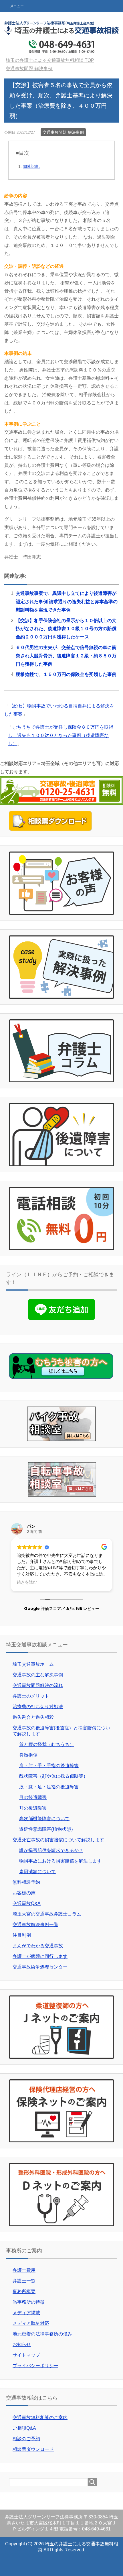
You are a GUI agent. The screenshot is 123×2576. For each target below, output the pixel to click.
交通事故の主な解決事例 (38, 1675)
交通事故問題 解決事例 (63, 132)
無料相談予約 (26, 1882)
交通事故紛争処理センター (40, 1967)
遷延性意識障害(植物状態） (47, 1829)
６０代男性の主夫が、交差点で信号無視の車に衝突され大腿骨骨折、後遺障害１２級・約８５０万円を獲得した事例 (66, 656)
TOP (53, 60)
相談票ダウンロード (33, 2449)
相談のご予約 (26, 2439)
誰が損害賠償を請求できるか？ (51, 1850)
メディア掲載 (26, 2313)
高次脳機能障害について (44, 1819)
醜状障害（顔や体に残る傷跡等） (53, 1776)
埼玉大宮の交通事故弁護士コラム (47, 1914)
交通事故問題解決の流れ (38, 1685)
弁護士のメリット (31, 1696)
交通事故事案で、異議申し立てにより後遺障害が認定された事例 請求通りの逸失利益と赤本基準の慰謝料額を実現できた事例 (67, 602)
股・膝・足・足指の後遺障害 (49, 1787)
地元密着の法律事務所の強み (42, 2334)
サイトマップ (26, 2355)
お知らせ (22, 2344)
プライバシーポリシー (35, 2366)
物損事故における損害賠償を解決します (60, 1861)
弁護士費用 (24, 2270)
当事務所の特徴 (29, 2302)
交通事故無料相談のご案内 (40, 2417)
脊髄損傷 (28, 1755)
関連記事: (31, 166)
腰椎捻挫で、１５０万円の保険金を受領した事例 (66, 674)
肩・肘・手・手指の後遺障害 (49, 1766)
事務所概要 (24, 2291)
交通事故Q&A (27, 1903)
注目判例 (22, 1935)
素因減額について (37, 1872)
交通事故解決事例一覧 (35, 1925)
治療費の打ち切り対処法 (38, 1707)
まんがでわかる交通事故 (38, 1946)
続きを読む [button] (27, 1582)
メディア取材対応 (31, 2323)
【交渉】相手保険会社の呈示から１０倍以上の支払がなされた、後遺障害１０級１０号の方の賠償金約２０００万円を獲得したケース (66, 629)
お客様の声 (24, 1893)
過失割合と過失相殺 (33, 1717)
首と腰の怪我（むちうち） (47, 1744)
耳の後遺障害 (33, 1808)
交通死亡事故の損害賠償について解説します (58, 1840)
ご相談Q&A (24, 2428)
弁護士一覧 (24, 2281)
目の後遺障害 (33, 1797)
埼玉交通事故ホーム (33, 1664)
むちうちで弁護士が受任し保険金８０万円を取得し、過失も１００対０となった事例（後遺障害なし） (61, 735)
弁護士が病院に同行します (40, 1956)
